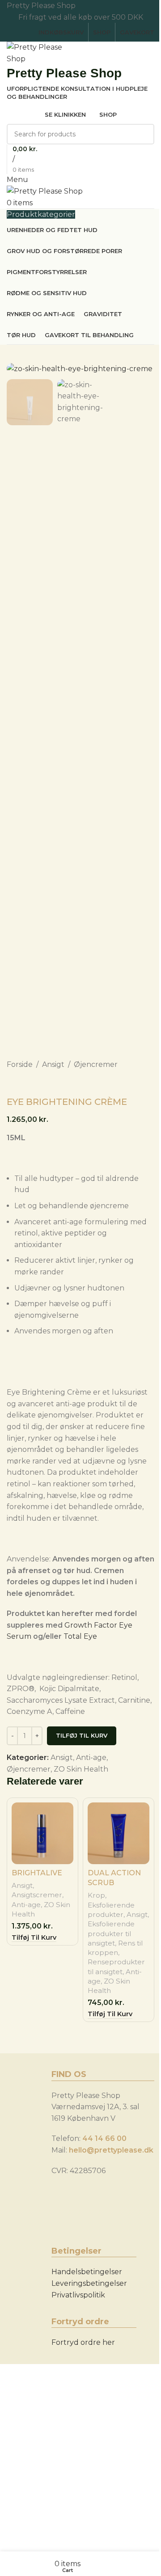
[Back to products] (23, 1084)
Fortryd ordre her (83, 2342)
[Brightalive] (42, 1833)
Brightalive (37, 1873)
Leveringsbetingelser (89, 2283)
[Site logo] (40, 53)
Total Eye (80, 1636)
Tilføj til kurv (82, 1735)
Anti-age (91, 1758)
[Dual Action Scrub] (119, 1833)
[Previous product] (12, 1084)
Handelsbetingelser (87, 2272)
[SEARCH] (144, 134)
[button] (34, 1938)
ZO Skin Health (81, 1769)
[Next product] (34, 1084)
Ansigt (53, 1064)
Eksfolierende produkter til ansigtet (111, 1933)
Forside (20, 1064)
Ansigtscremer (37, 1895)
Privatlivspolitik (78, 2295)
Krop (96, 1895)
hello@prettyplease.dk (111, 2150)
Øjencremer (96, 1064)
